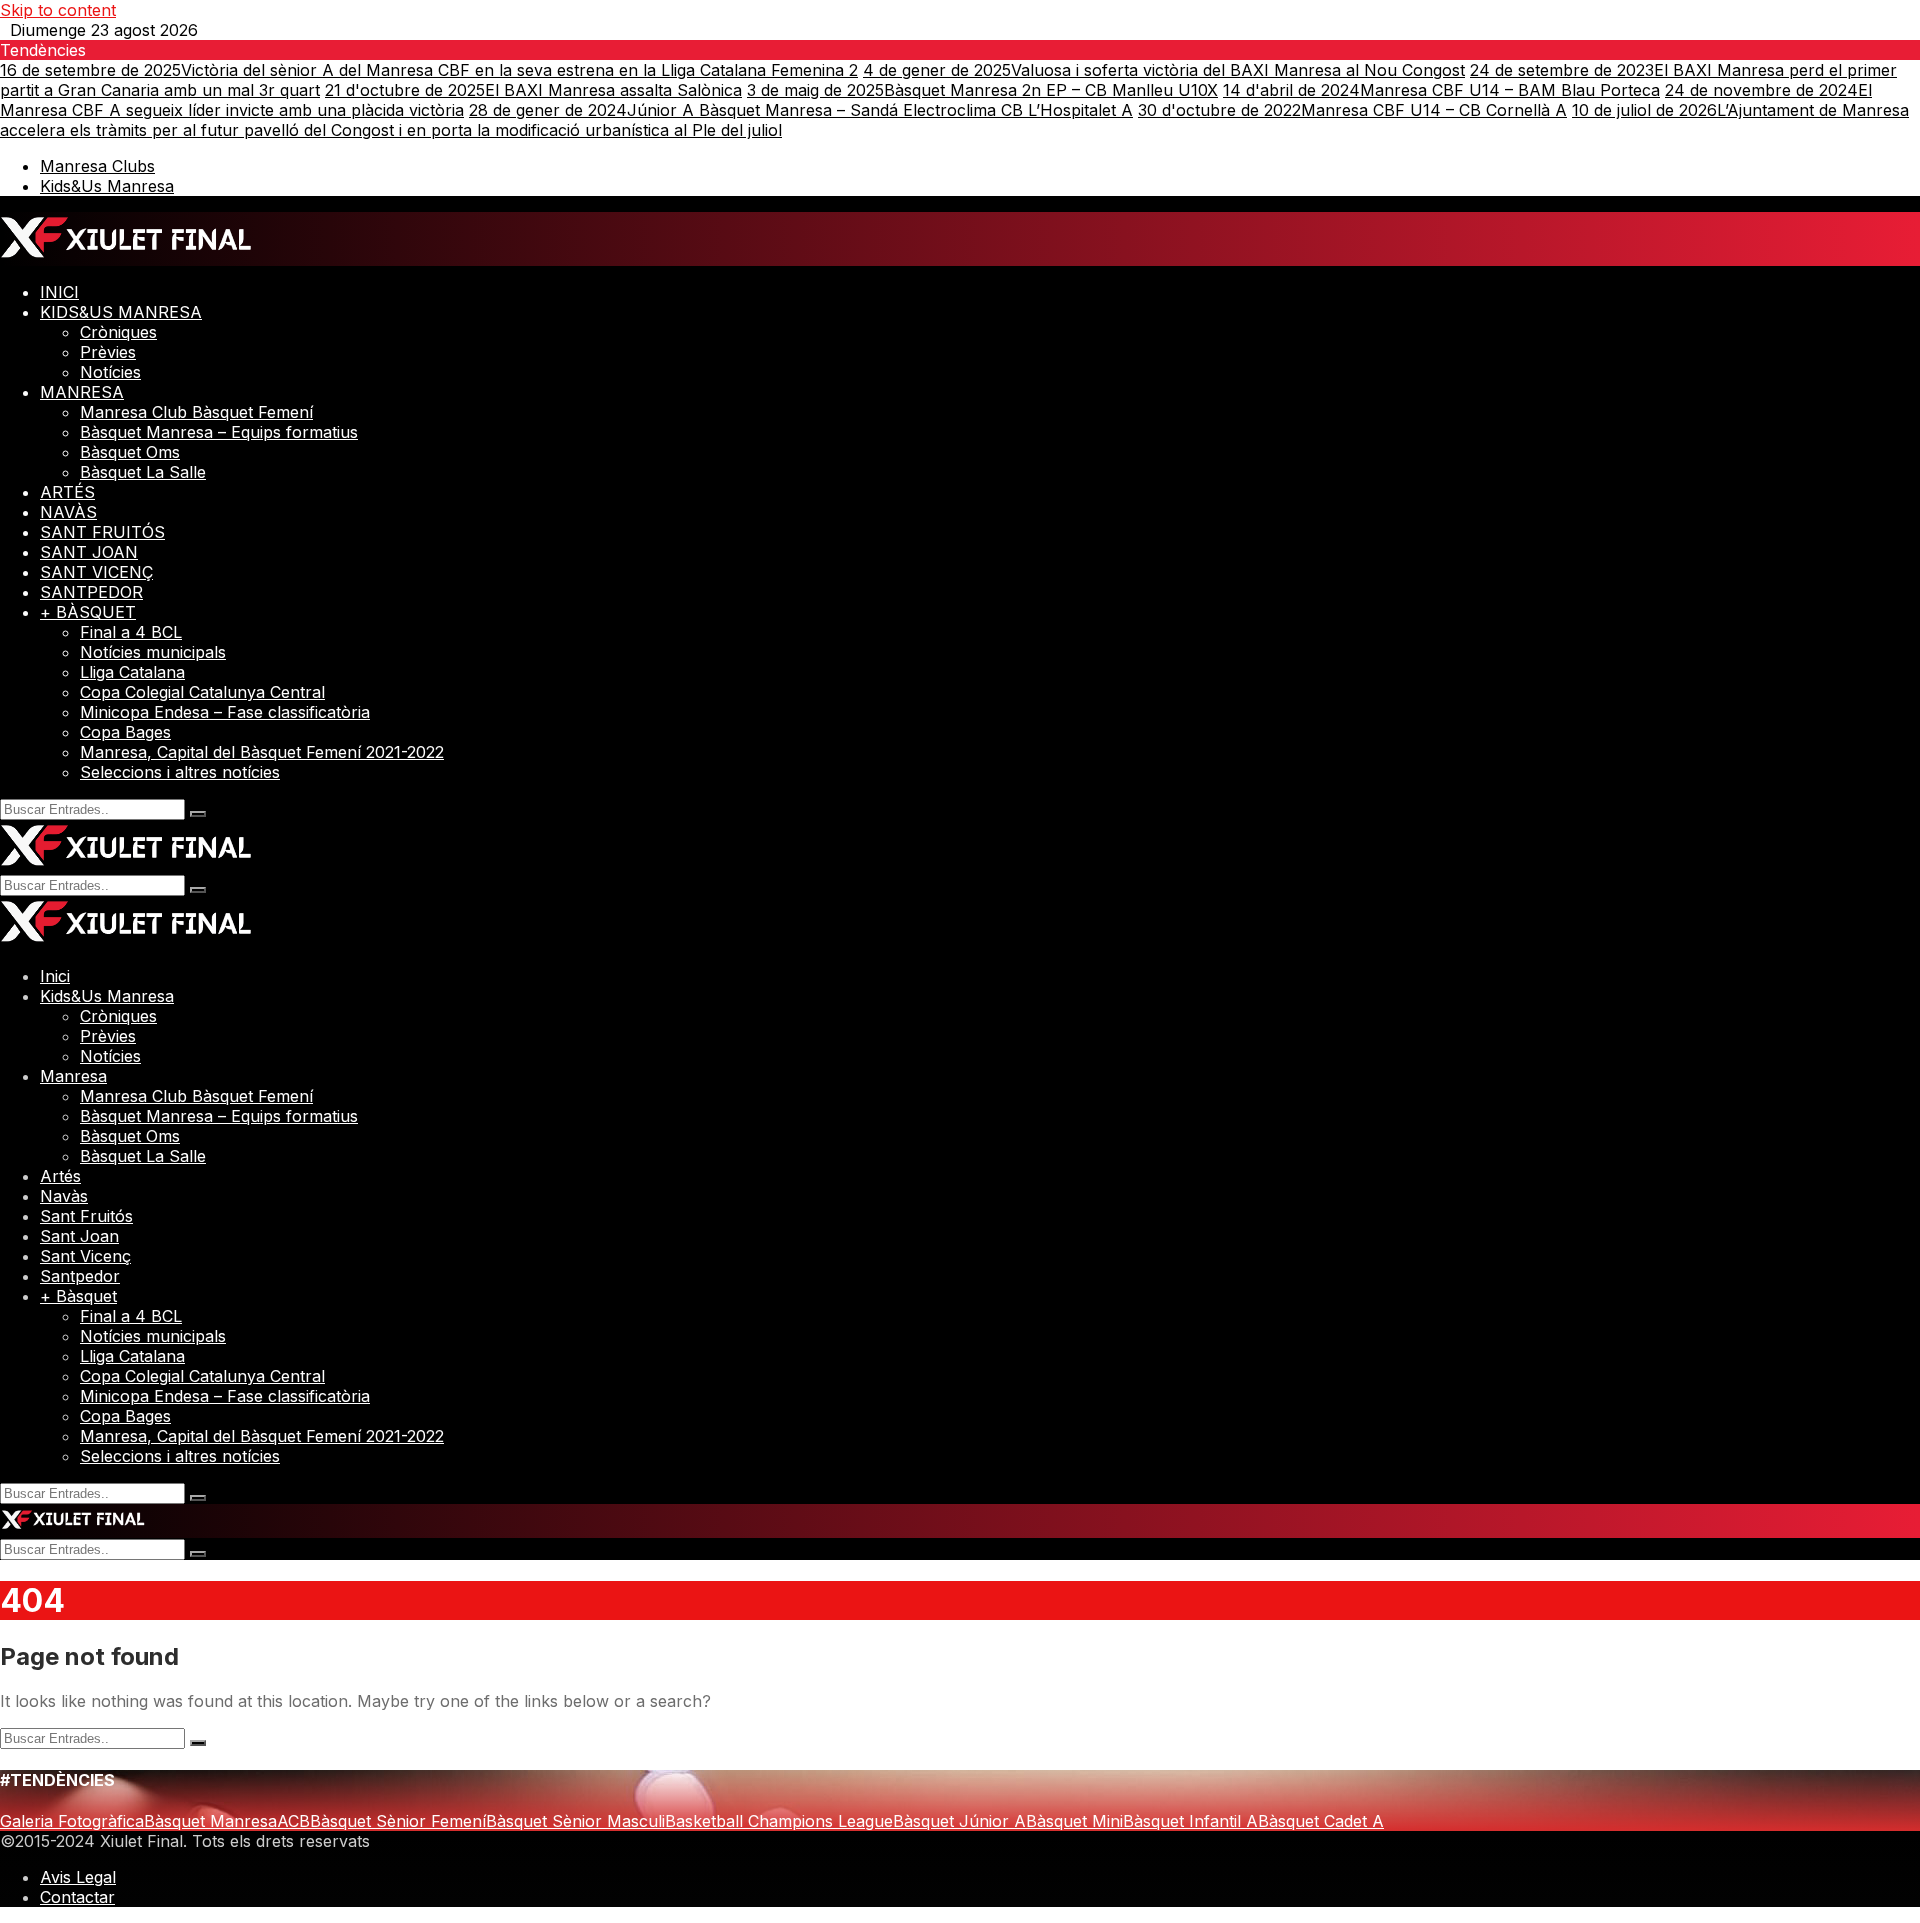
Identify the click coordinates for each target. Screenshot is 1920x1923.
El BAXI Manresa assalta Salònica (533, 90)
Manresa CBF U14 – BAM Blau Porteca (1441, 90)
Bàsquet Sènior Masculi (575, 1821)
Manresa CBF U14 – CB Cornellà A (1352, 110)
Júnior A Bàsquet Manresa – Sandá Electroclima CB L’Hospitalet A (801, 110)
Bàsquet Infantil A (1190, 1821)
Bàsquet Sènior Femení (398, 1821)
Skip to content (58, 10)
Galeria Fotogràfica (72, 1821)
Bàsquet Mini (1074, 1821)
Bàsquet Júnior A (959, 1821)
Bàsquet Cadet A (1321, 1821)
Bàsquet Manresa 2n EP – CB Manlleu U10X (982, 90)
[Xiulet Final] (126, 256)
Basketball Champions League (779, 1821)
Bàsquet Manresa (210, 1821)
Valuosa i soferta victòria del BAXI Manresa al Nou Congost (1164, 70)
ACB (293, 1821)
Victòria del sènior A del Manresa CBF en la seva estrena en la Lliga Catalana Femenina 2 (429, 70)
